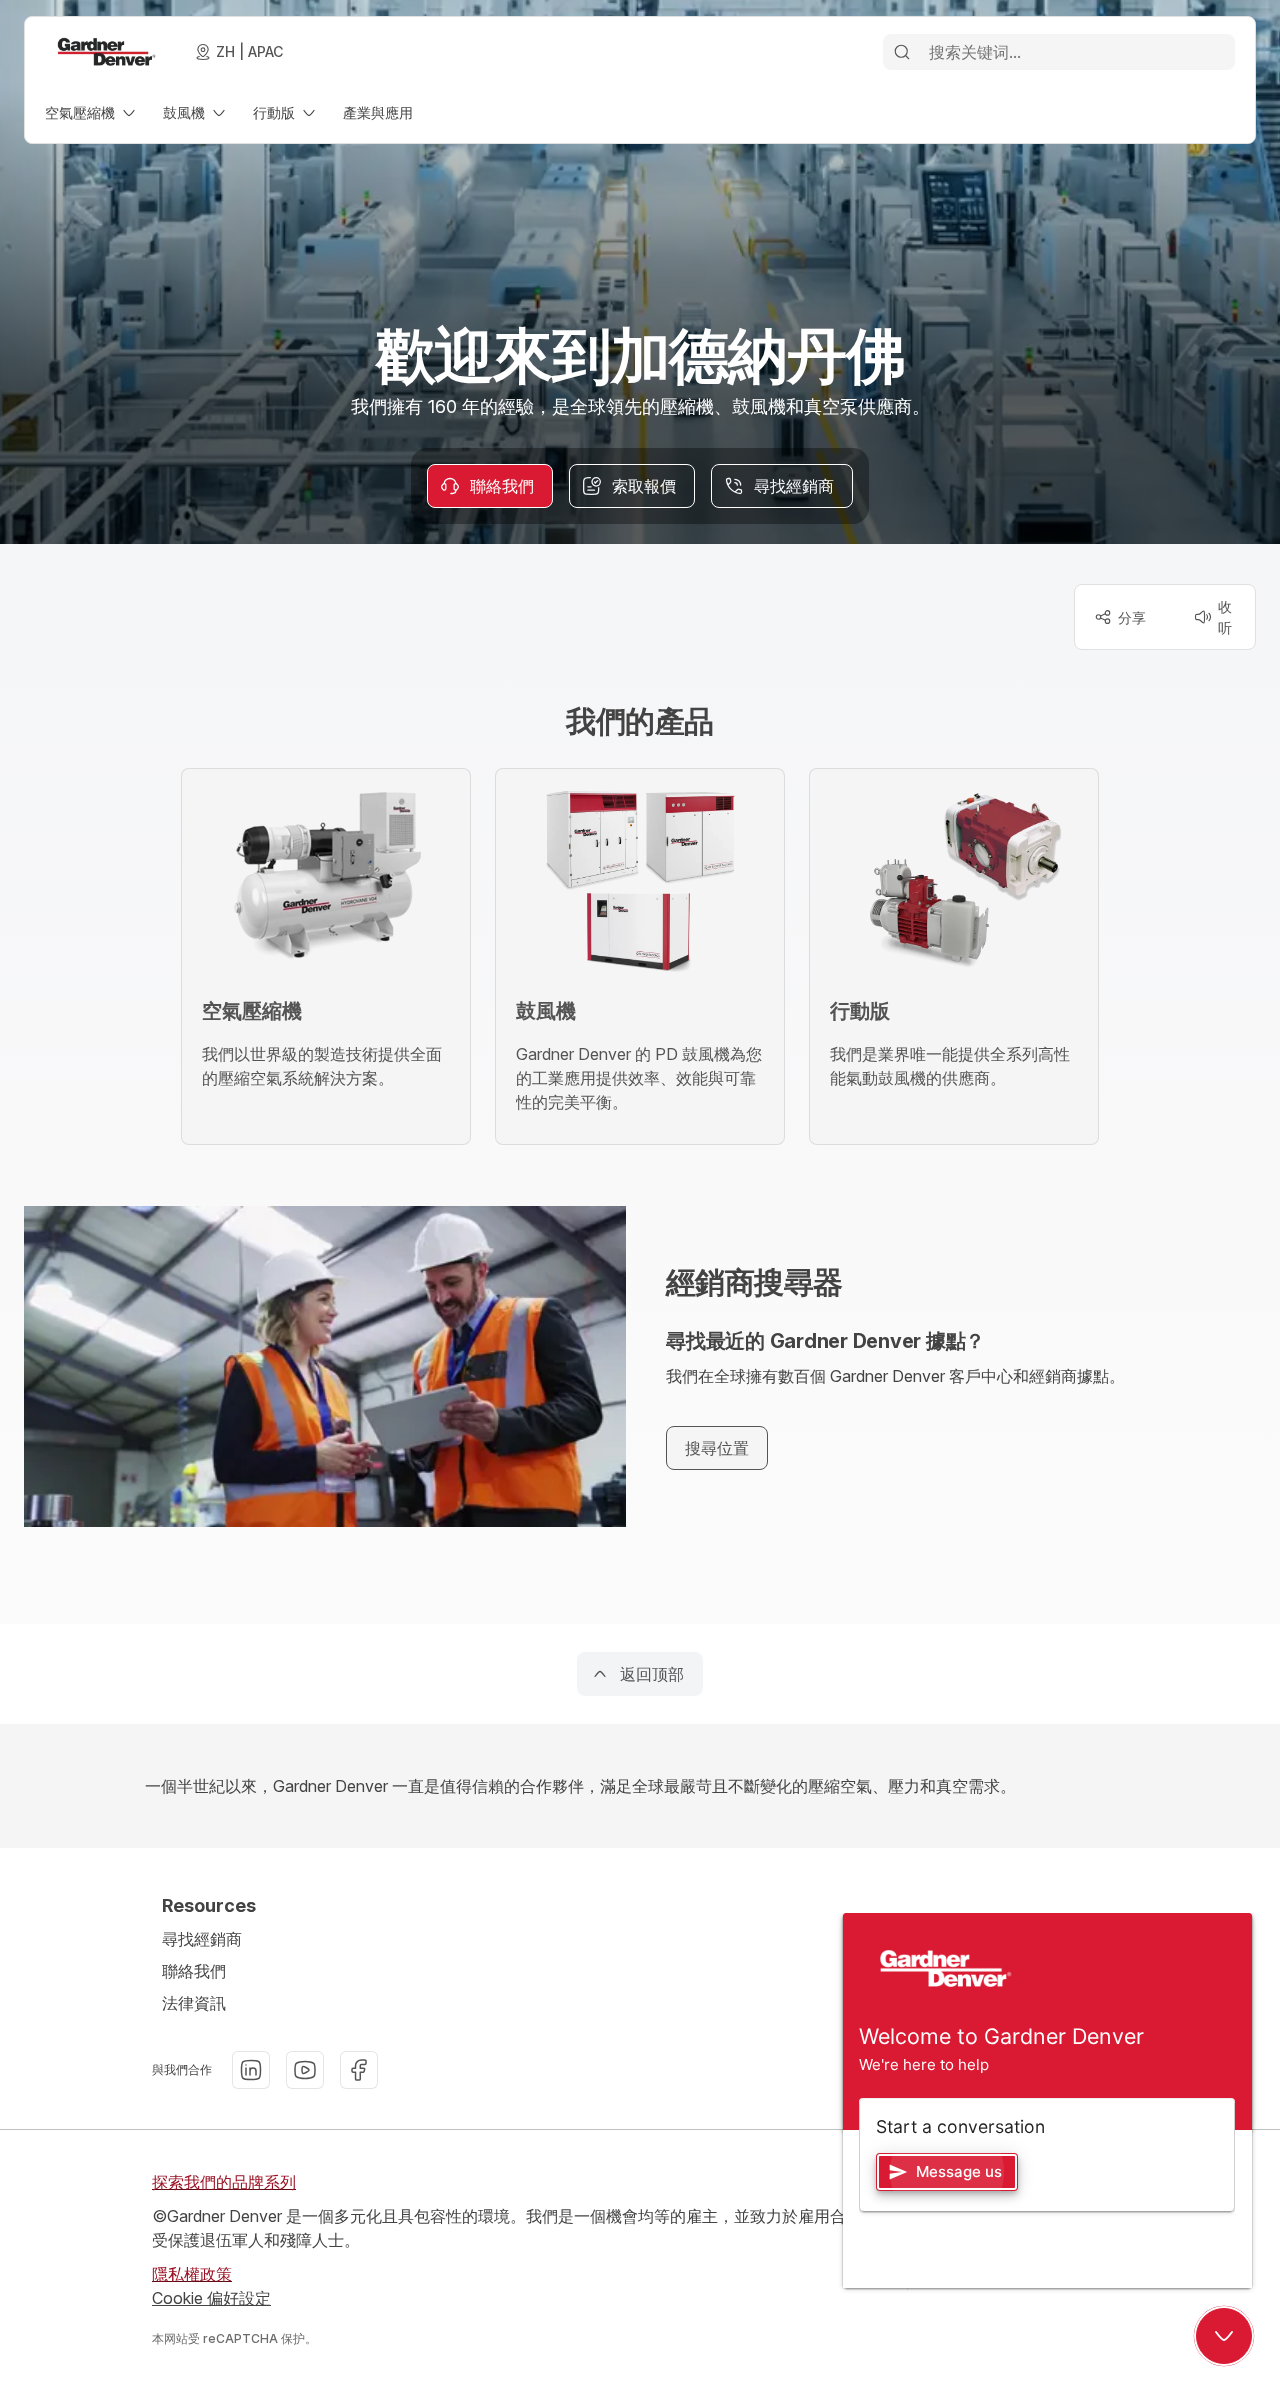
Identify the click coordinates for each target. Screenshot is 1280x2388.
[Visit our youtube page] (305, 2070)
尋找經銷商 (202, 1939)
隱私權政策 (192, 2274)
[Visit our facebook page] (359, 2070)
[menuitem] (92, 112)
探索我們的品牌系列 (224, 2182)
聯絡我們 (194, 1971)
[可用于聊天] (1224, 2336)
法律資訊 (194, 2003)
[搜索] (902, 52)
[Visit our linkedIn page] (251, 2070)
